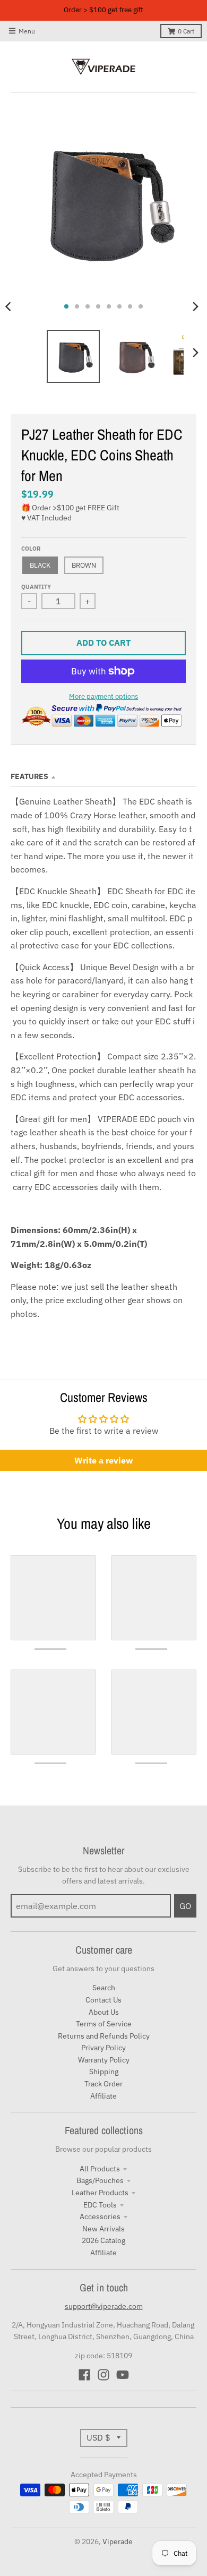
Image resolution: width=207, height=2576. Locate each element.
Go (185, 1906)
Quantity (36, 587)
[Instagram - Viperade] (103, 2375)
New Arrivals (103, 2229)
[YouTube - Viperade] (123, 2375)
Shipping (104, 2072)
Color (31, 549)
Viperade (118, 2541)
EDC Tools (100, 2205)
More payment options (103, 696)
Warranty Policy (104, 2060)
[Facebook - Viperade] (84, 2375)
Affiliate (103, 2096)
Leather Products (100, 2193)
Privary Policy (103, 2048)
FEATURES (29, 776)
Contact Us (103, 2000)
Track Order (103, 2084)
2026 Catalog (103, 2240)
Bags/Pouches (100, 2180)
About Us (104, 2012)
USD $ (98, 2437)
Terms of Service (104, 2024)
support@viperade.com (104, 2306)
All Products (100, 2169)
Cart (186, 31)
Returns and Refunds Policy (104, 2036)
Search (104, 1988)
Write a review (103, 1460)
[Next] (195, 306)
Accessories (100, 2216)
